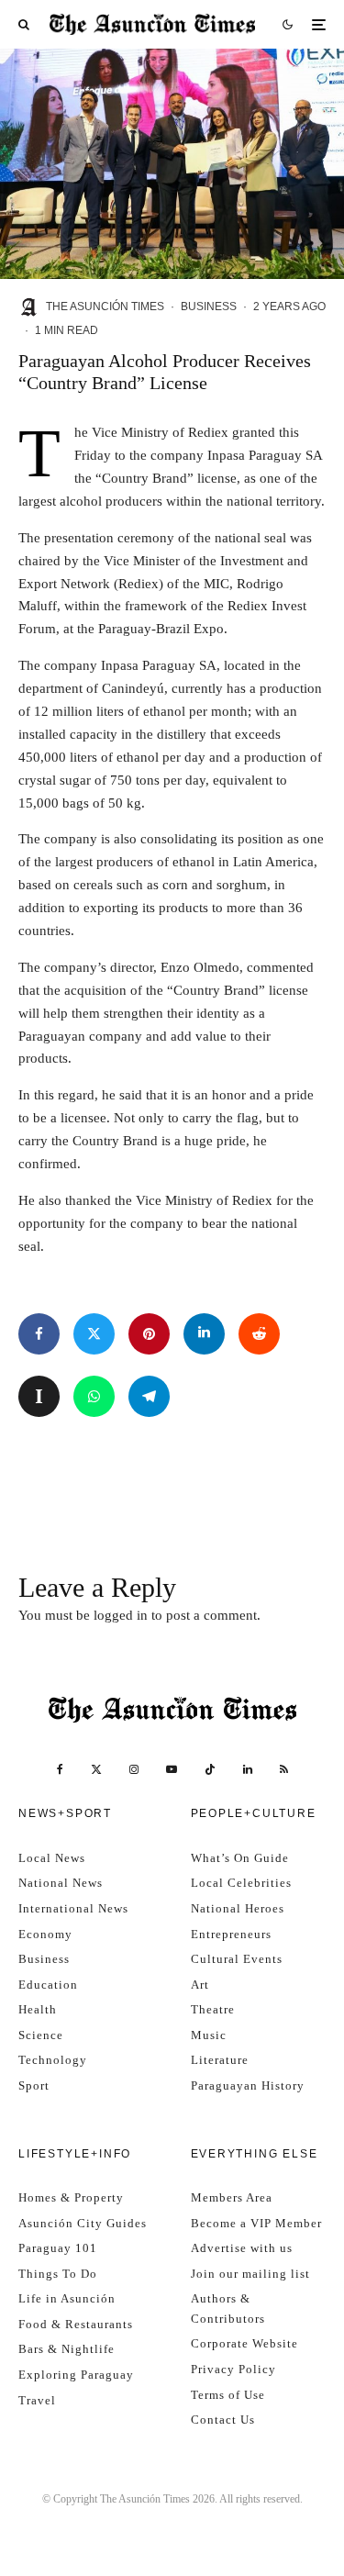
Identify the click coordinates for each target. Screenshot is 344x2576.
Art (200, 1985)
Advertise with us (242, 2248)
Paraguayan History (248, 2085)
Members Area (232, 2197)
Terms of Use (228, 2395)
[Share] (39, 1334)
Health (38, 2009)
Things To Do (58, 2274)
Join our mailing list (250, 2274)
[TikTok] (210, 1769)
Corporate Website (244, 2343)
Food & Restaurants (76, 2324)
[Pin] (149, 1334)
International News (73, 1908)
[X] (96, 1769)
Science (41, 2035)
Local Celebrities (241, 1883)
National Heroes (238, 1908)
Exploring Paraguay (76, 2375)
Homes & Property (71, 2197)
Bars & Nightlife (67, 2349)
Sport (34, 2085)
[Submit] (259, 1334)
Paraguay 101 (58, 2248)
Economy (45, 1934)
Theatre (213, 2009)
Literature (220, 2060)
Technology (53, 2060)
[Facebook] (60, 1769)
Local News (52, 1858)
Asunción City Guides (83, 2223)
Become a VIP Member (256, 2223)
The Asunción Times (105, 307)
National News (61, 1883)
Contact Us (223, 2420)
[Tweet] (94, 1334)
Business (209, 307)
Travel (37, 2400)
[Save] (39, 1396)
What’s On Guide (240, 1858)
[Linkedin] (248, 1769)
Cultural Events (237, 1959)
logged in (121, 1615)
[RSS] (284, 1769)
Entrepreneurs (231, 1934)
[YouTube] (172, 1769)
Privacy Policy (233, 2369)
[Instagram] (134, 1769)
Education (48, 1985)
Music (209, 2035)
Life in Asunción (67, 2298)
